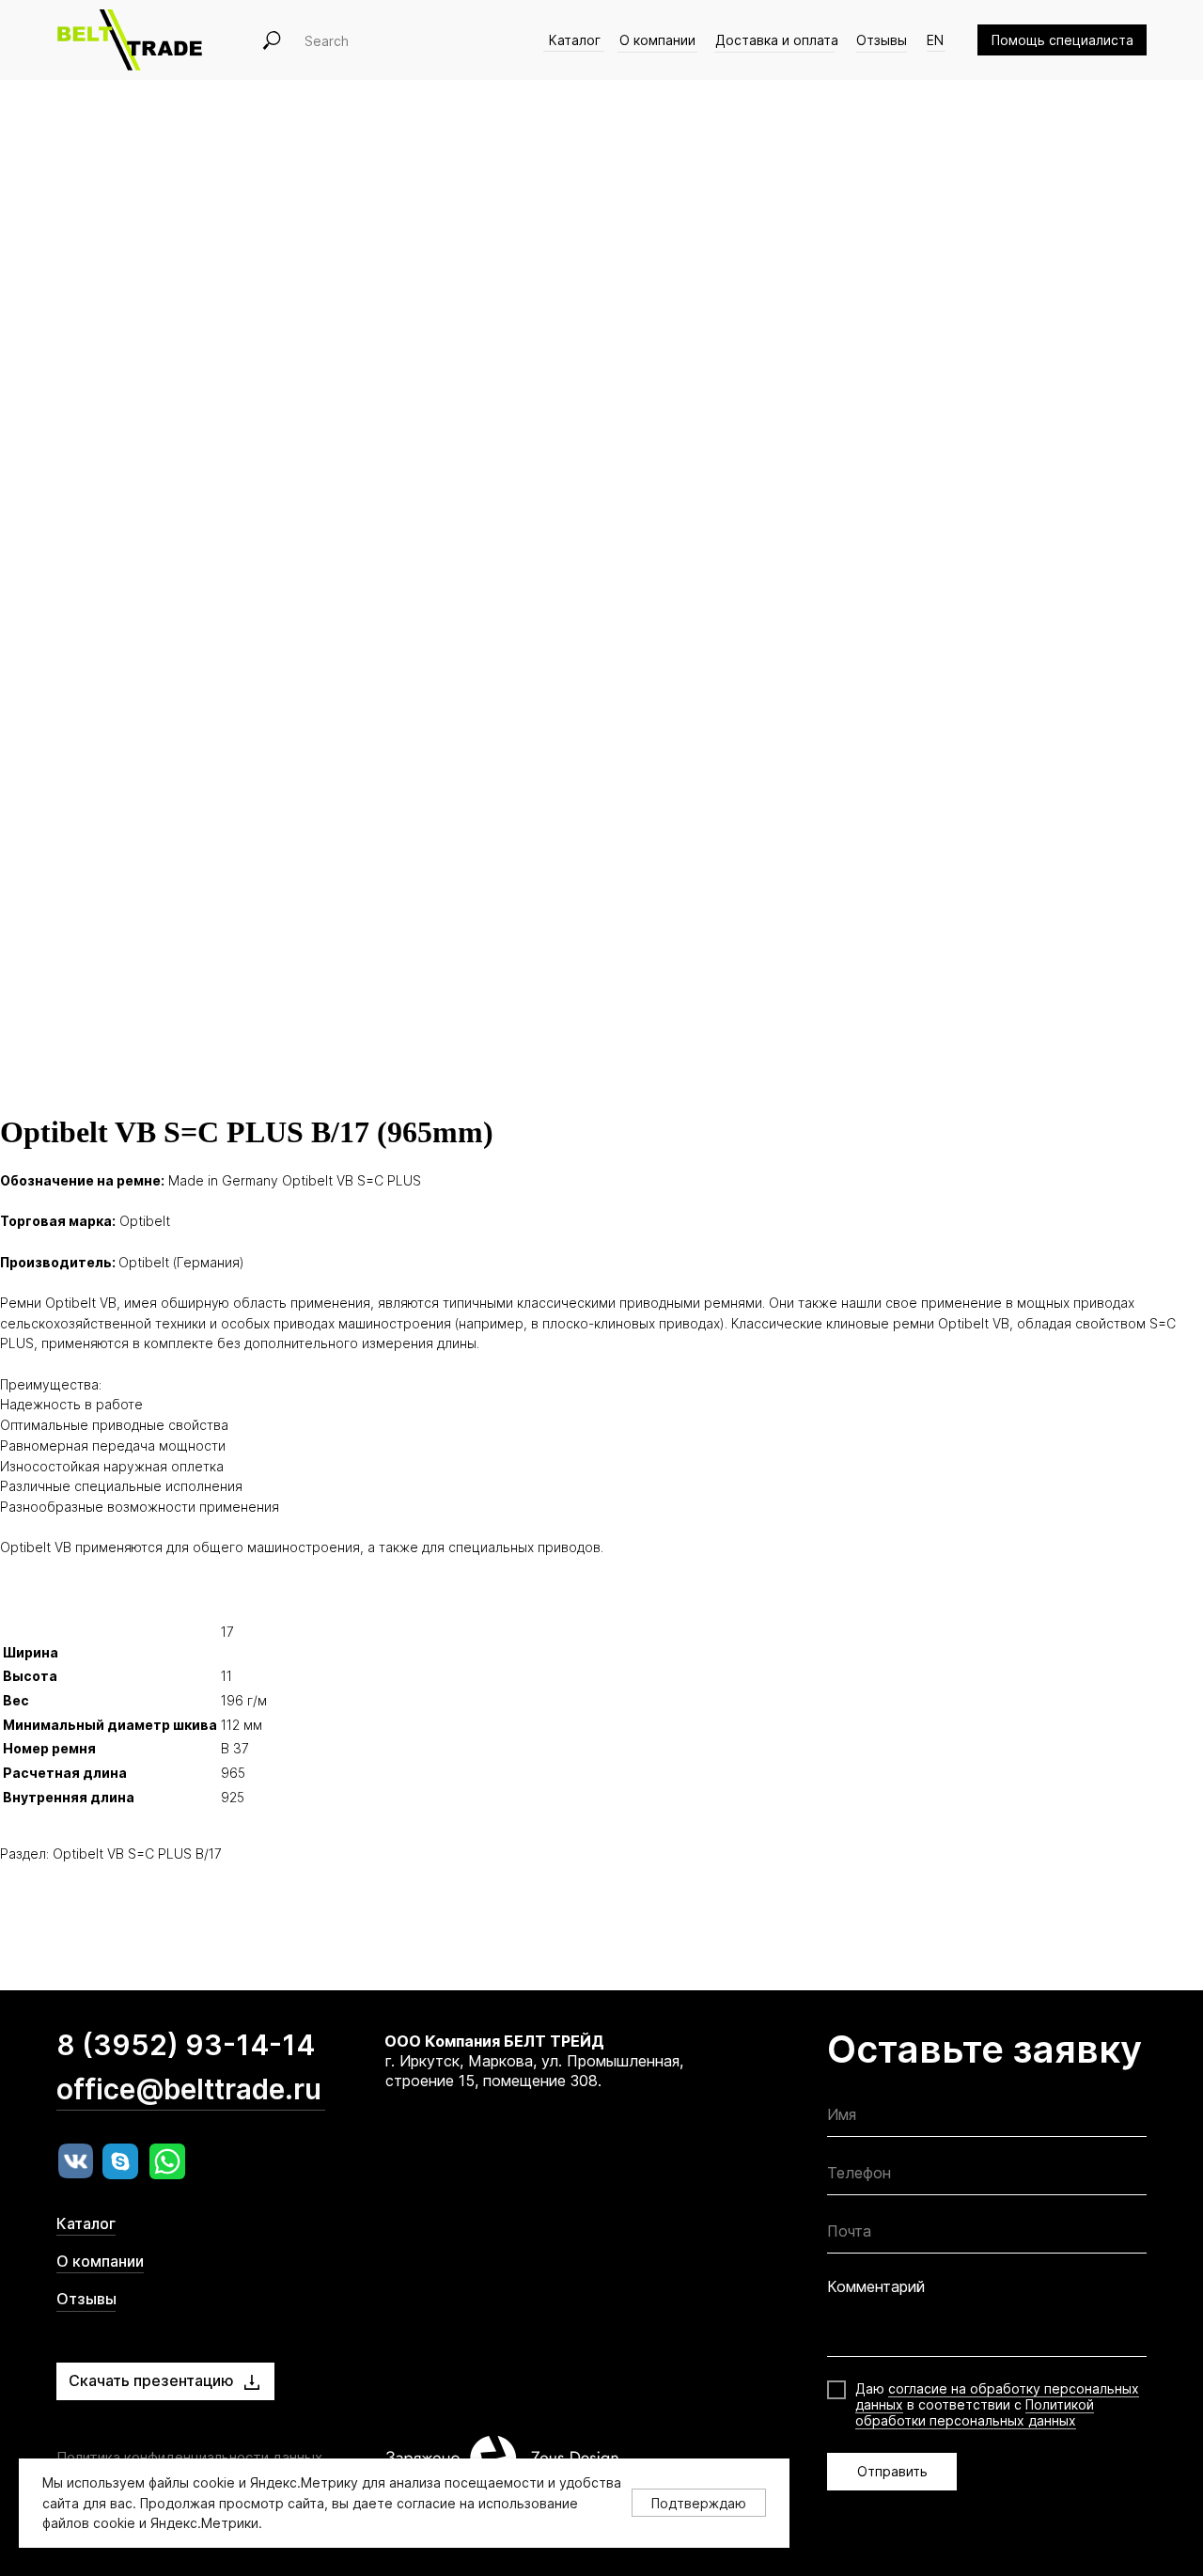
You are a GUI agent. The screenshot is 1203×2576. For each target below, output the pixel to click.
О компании (657, 40)
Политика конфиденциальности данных (189, 2457)
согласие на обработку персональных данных (997, 2396)
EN (935, 40)
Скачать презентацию (151, 2380)
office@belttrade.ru (189, 2089)
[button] (1062, 40)
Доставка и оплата (777, 40)
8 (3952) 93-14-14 (186, 2045)
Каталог (575, 40)
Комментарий (876, 2286)
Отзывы (882, 40)
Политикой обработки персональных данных (975, 2412)
